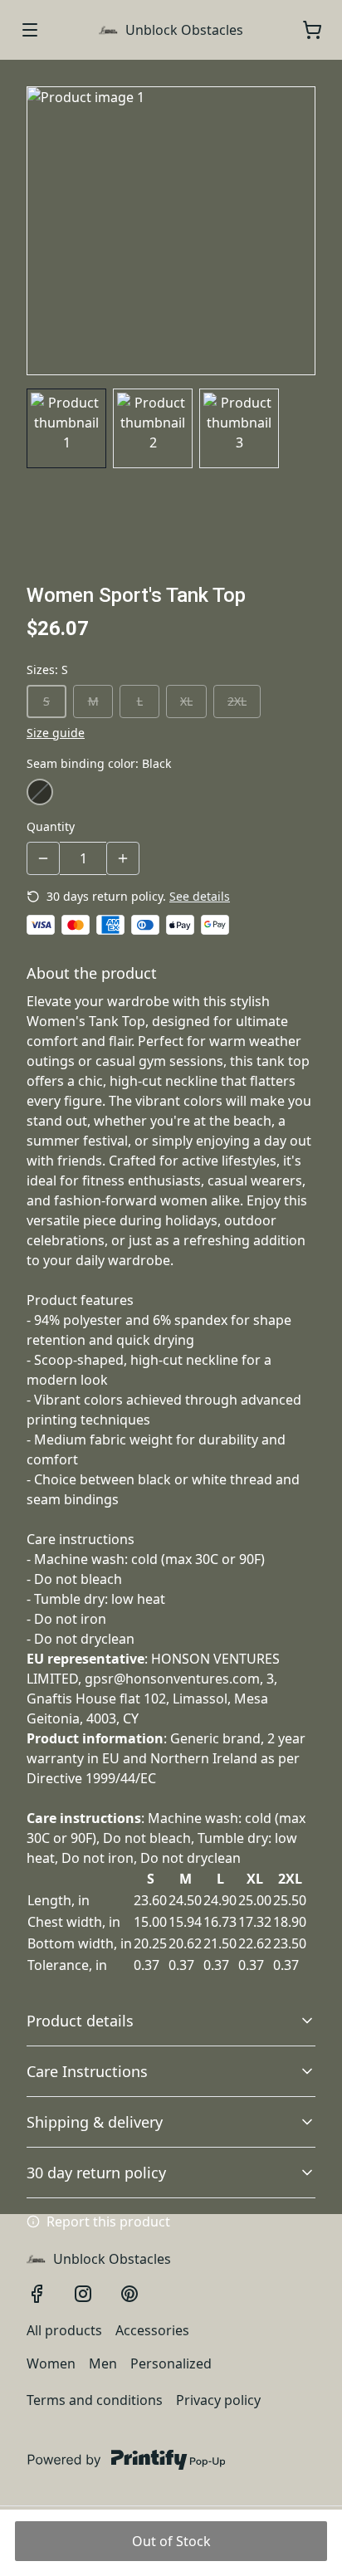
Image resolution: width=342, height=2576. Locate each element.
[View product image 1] (66, 428)
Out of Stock (171, 2541)
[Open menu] (30, 30)
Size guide (56, 733)
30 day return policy (96, 2173)
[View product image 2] (153, 428)
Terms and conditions (95, 2400)
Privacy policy (218, 2400)
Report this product (108, 2222)
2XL (237, 701)
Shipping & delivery (95, 2122)
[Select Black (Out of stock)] (40, 792)
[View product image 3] (239, 428)
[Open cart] (312, 30)
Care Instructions (87, 2071)
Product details (80, 2021)
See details (200, 896)
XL (186, 701)
